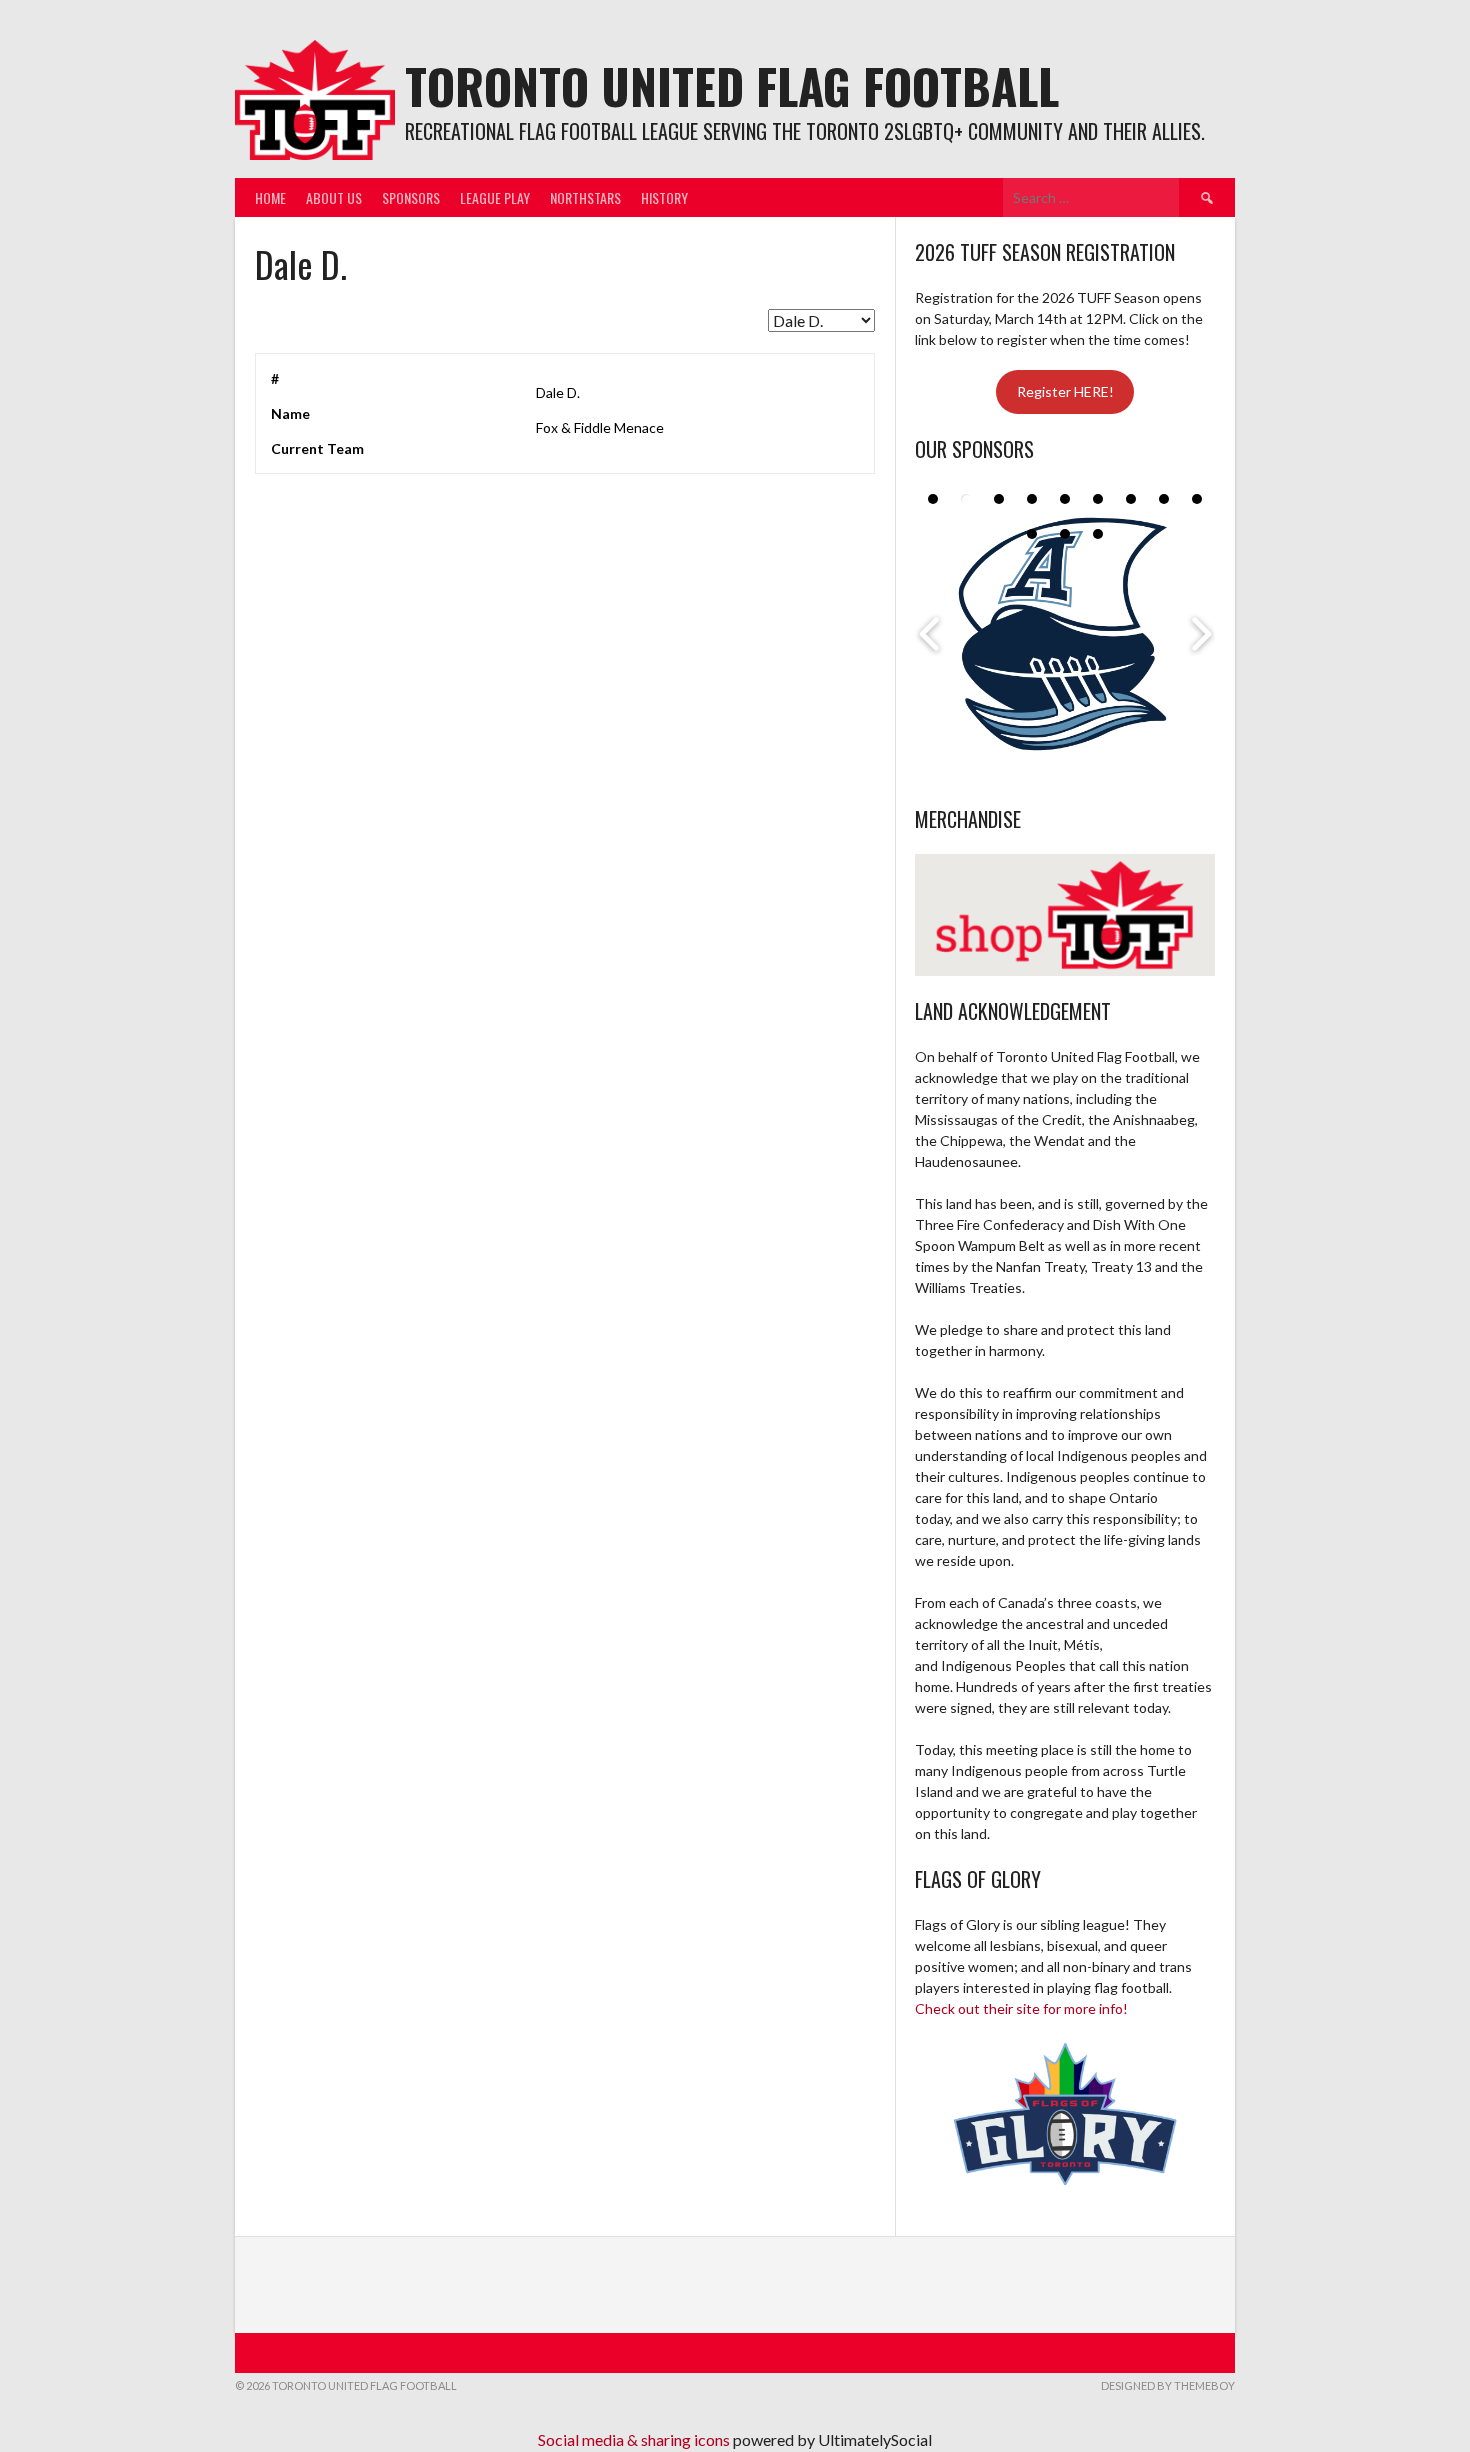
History (664, 197)
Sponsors (411, 197)
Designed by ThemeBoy (1168, 2385)
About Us (334, 197)
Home (270, 197)
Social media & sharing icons (635, 2439)
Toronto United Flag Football (732, 85)
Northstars (585, 197)
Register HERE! (1065, 391)
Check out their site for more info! (1021, 2008)
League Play (495, 197)
